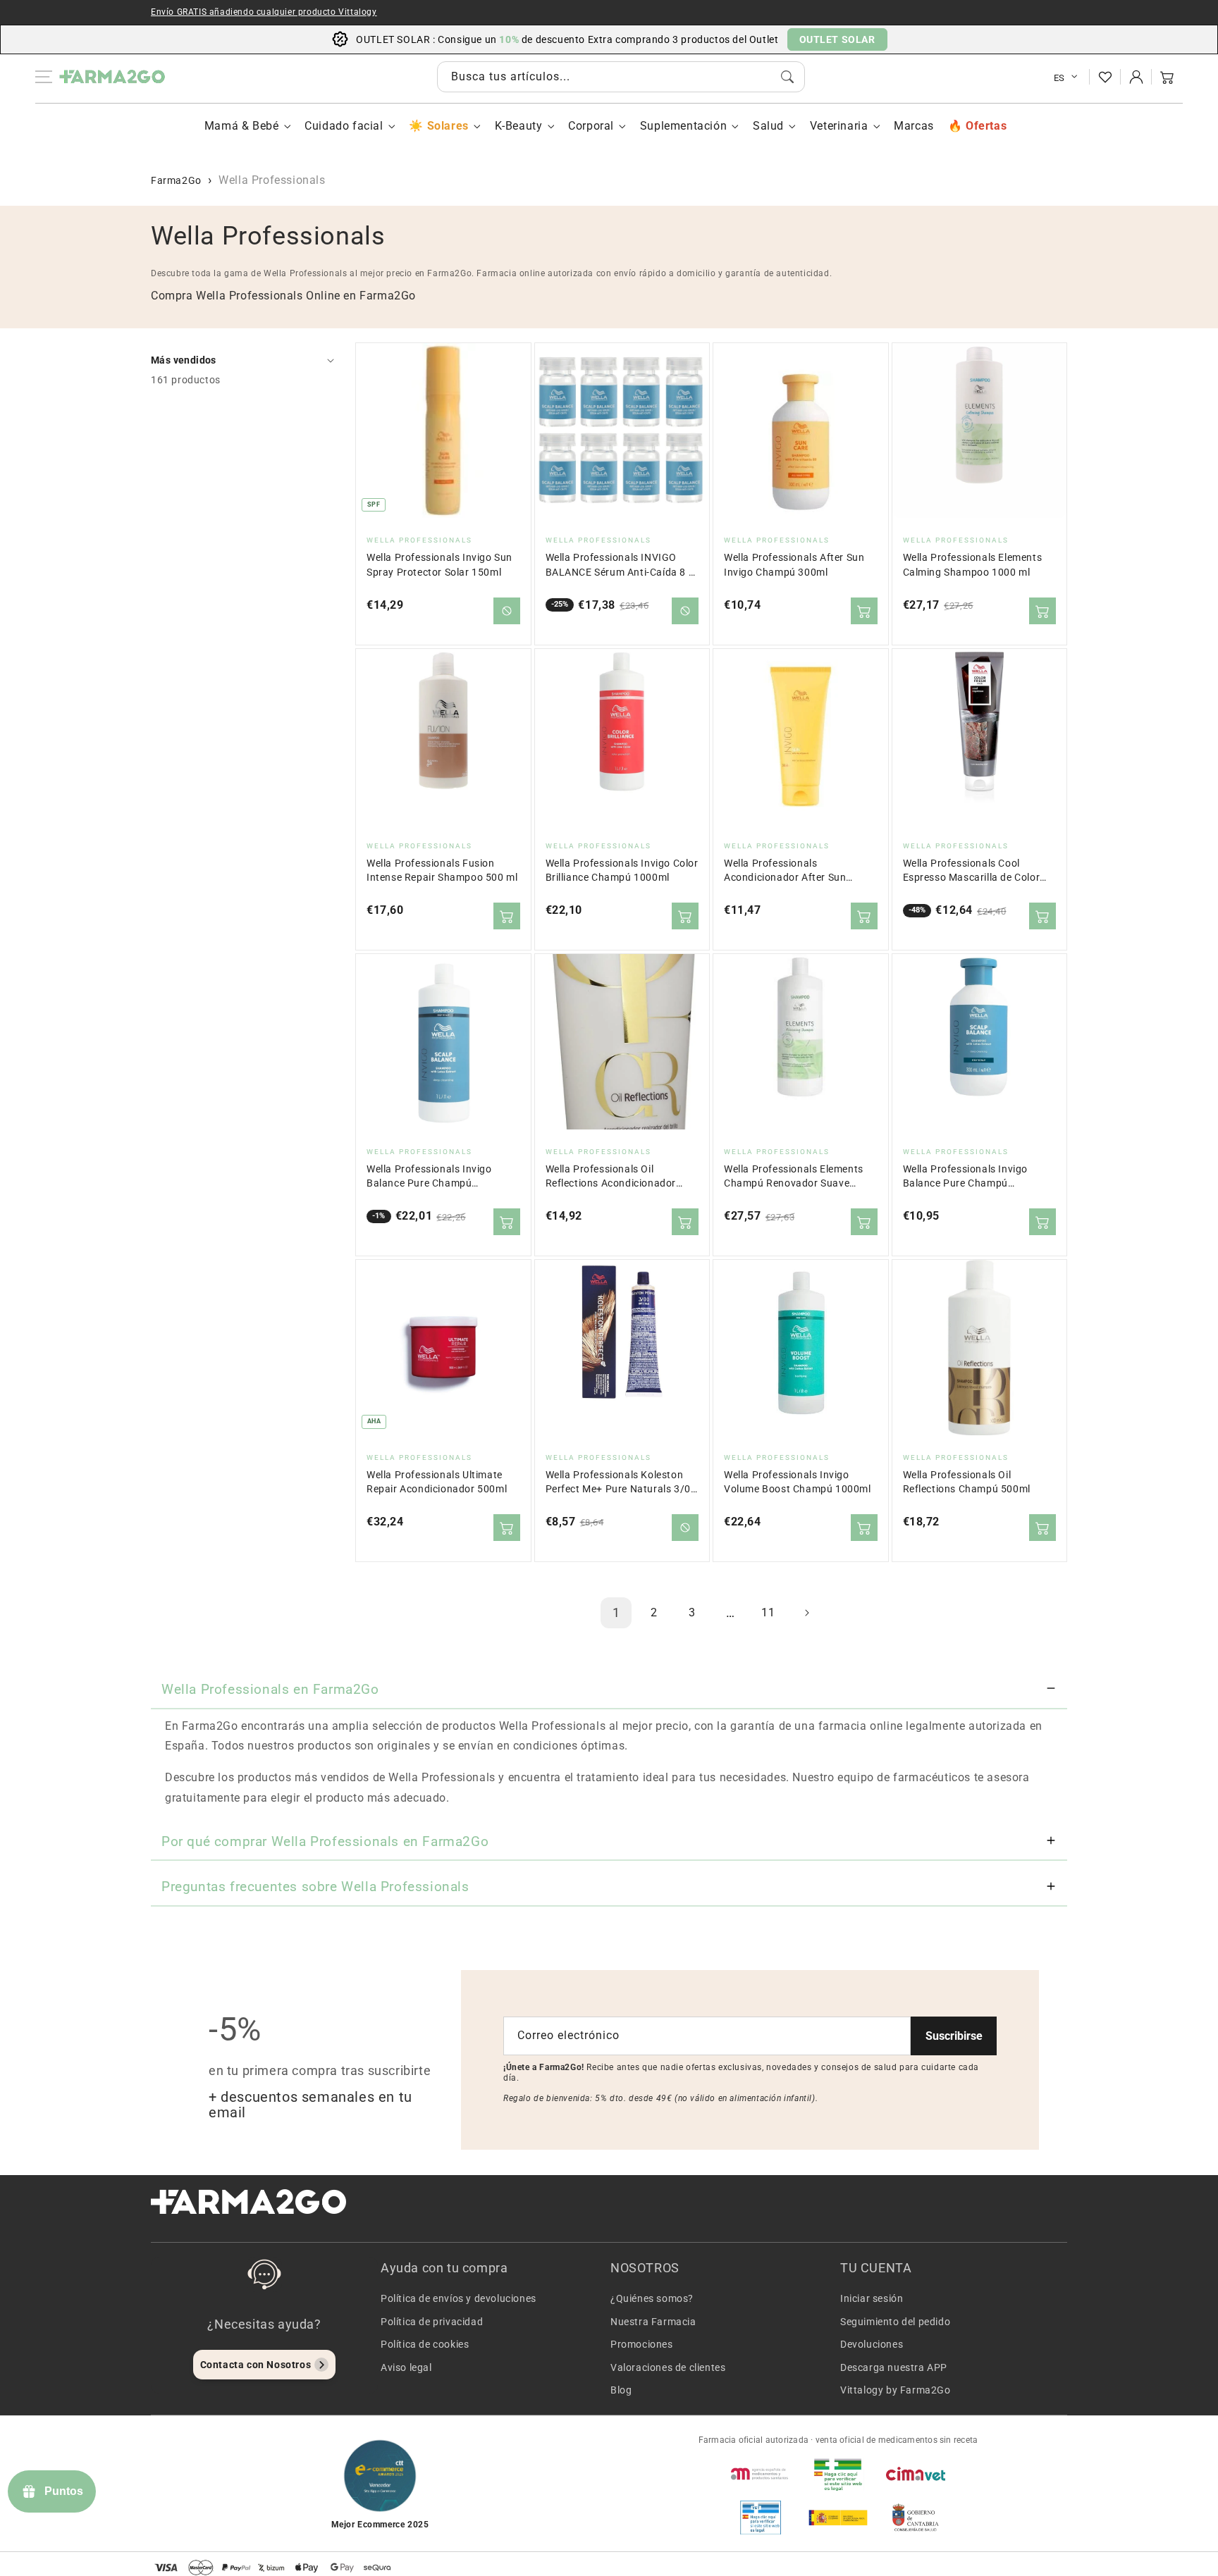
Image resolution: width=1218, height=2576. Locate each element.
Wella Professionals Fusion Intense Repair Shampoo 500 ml (442, 871)
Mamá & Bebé (242, 126)
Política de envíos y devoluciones (459, 2298)
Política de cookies (425, 2344)
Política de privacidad (432, 2322)
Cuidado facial (344, 126)
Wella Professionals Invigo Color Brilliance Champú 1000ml (622, 871)
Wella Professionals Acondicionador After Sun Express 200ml (785, 871)
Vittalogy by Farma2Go (896, 2390)
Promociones (642, 2344)
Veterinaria (839, 126)
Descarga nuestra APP (894, 2367)
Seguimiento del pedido (895, 2322)
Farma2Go (176, 180)
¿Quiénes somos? (652, 2298)
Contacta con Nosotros (256, 2365)
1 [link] (616, 1612)
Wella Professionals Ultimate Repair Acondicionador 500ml (437, 1482)
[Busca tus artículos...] (787, 77)
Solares (448, 126)
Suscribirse (954, 2036)
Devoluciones (872, 2344)
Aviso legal (406, 2367)
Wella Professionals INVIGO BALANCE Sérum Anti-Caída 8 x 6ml (620, 565)
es (1059, 78)
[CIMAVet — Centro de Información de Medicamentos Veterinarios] (916, 2474)
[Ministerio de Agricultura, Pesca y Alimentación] (838, 2518)
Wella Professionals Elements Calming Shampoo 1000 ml (973, 565)
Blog (621, 2390)
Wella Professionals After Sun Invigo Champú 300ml (794, 565)
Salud (768, 126)
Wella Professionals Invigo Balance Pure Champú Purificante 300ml (966, 1177)
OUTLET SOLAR (837, 39)
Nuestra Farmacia (653, 2322)
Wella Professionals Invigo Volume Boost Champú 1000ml (798, 1482)
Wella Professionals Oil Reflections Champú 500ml (967, 1482)
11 (768, 1612)
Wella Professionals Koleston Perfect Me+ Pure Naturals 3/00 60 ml (621, 1483)
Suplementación (683, 126)
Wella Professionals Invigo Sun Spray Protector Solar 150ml (439, 565)
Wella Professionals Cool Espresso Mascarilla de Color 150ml (972, 871)
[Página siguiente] (806, 1613)
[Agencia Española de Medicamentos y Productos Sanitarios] (761, 2474)
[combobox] (621, 77)
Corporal (591, 126)
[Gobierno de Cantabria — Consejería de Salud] (916, 2518)
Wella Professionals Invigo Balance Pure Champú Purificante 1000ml (429, 1177)
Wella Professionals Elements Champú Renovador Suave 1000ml (794, 1177)
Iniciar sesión (872, 2298)
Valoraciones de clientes (668, 2367)
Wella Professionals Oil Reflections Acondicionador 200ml (611, 1177)
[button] (1167, 77)
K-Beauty (519, 126)
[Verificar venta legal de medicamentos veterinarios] (761, 2518)
